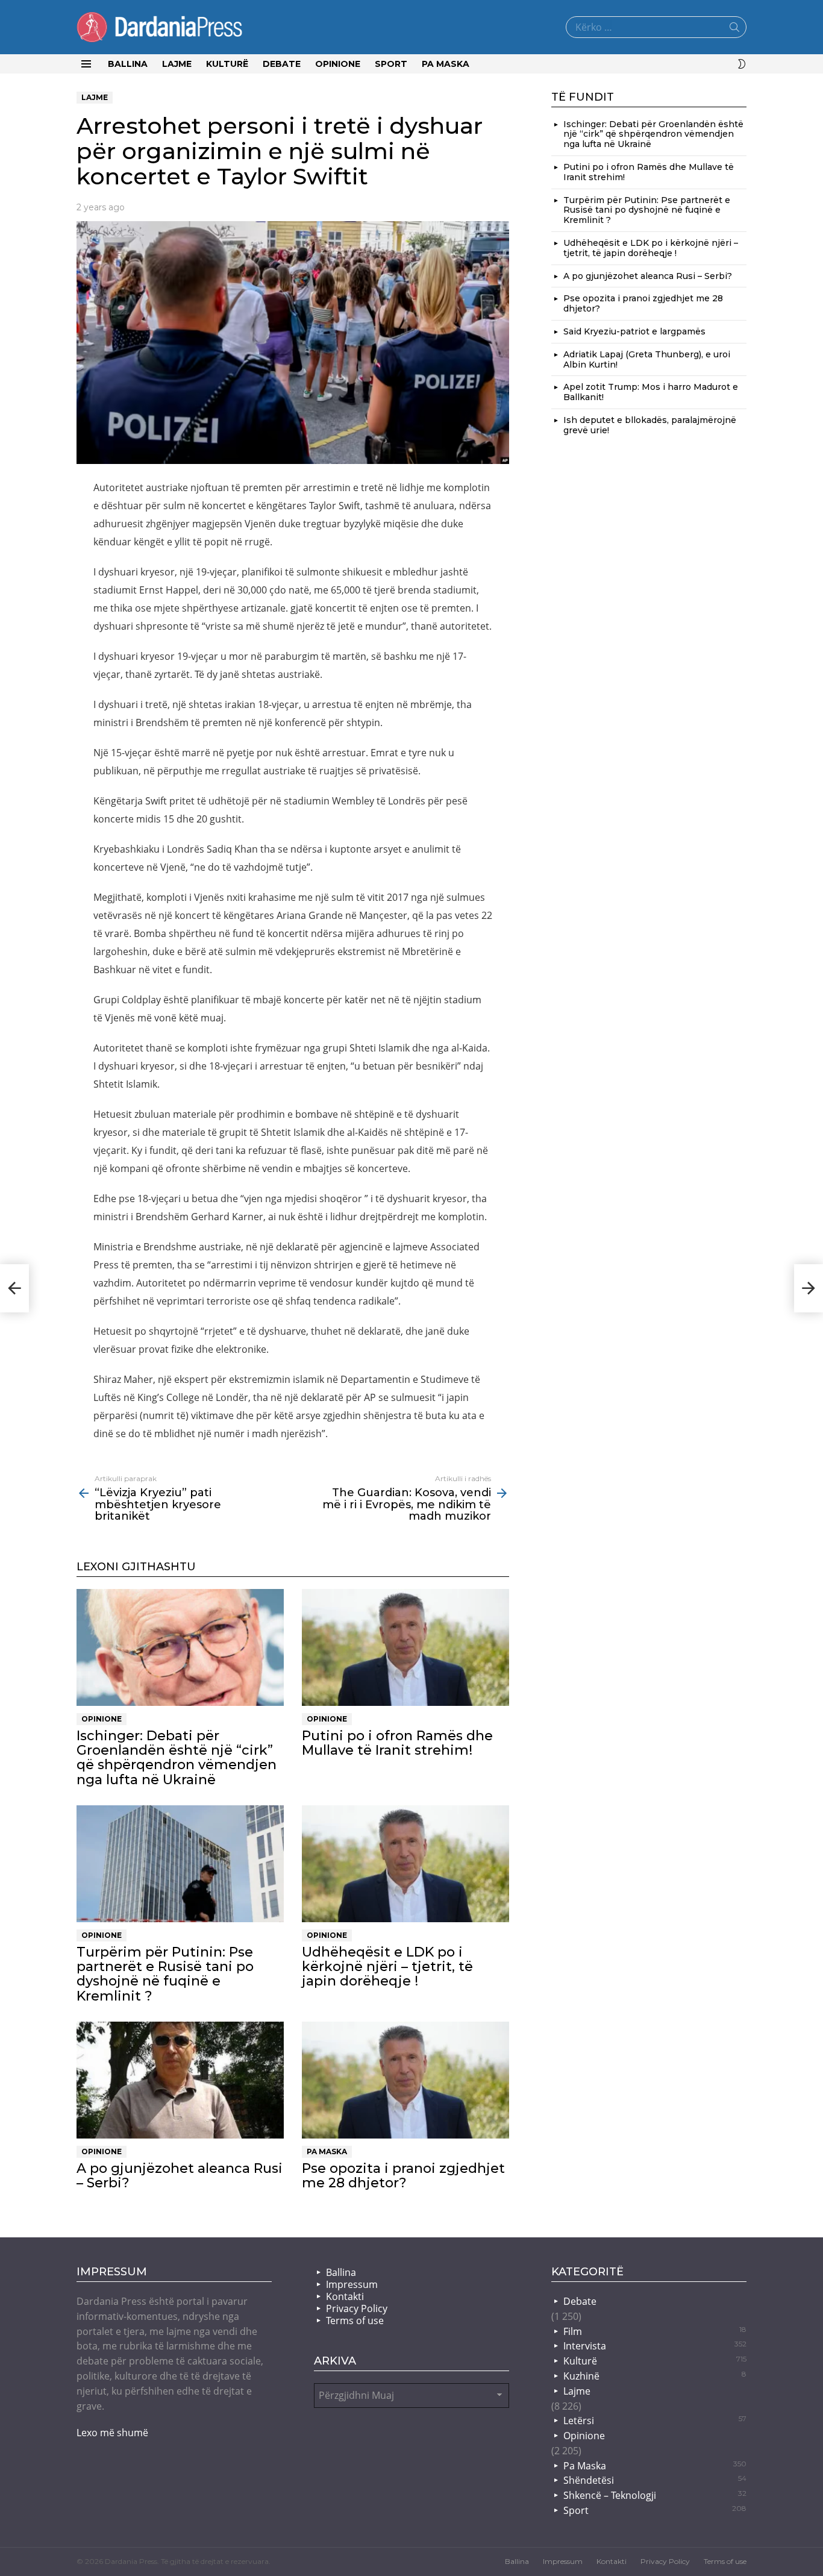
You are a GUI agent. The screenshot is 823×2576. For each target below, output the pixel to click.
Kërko (734, 30)
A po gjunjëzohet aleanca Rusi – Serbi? (180, 2176)
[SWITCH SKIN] (742, 64)
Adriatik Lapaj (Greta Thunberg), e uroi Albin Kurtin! (647, 359)
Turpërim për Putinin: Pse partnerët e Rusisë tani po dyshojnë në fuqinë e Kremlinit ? (165, 1974)
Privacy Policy (357, 2308)
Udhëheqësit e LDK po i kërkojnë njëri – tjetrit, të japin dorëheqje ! (387, 1967)
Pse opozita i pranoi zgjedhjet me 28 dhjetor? (403, 2176)
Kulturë (227, 64)
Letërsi (655, 2421)
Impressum (352, 2284)
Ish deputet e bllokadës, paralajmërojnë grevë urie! (650, 425)
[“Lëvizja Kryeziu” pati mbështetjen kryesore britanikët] (14, 1288)
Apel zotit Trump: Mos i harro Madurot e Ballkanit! (651, 392)
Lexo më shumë (112, 2433)
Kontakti (345, 2296)
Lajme (177, 64)
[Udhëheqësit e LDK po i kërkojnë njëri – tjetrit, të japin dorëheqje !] (405, 1864)
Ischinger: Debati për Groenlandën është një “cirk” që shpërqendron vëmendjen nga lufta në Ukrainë (177, 1758)
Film (655, 2331)
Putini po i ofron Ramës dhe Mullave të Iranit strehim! (397, 1743)
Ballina (128, 64)
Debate (282, 64)
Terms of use (355, 2321)
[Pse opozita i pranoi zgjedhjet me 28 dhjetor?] (405, 2080)
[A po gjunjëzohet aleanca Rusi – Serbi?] (180, 2080)
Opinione (338, 64)
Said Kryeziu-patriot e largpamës (634, 331)
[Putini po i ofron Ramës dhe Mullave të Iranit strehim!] (405, 1647)
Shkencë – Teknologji (655, 2495)
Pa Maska (446, 64)
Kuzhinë (655, 2376)
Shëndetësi (655, 2480)
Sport (391, 64)
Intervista (655, 2346)
